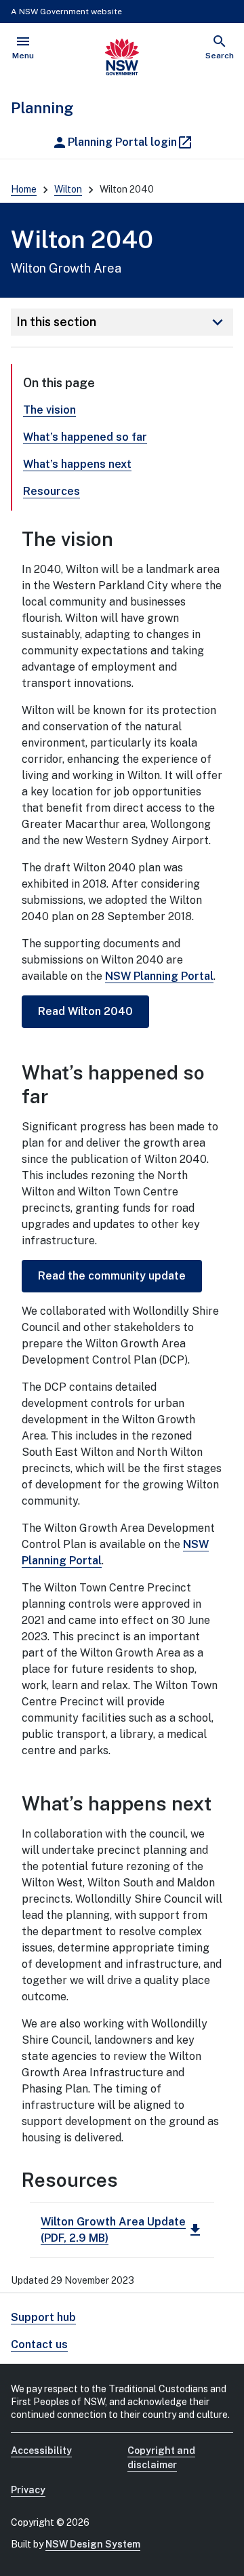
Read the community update (112, 1276)
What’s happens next (77, 464)
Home (24, 189)
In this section (122, 322)
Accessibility (41, 2451)
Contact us (39, 2344)
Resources (52, 491)
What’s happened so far (85, 437)
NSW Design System (93, 2544)
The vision (49, 410)
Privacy (28, 2490)
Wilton (68, 189)
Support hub (43, 2317)
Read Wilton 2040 (85, 1011)
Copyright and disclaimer (161, 2458)
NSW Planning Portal (159, 976)
